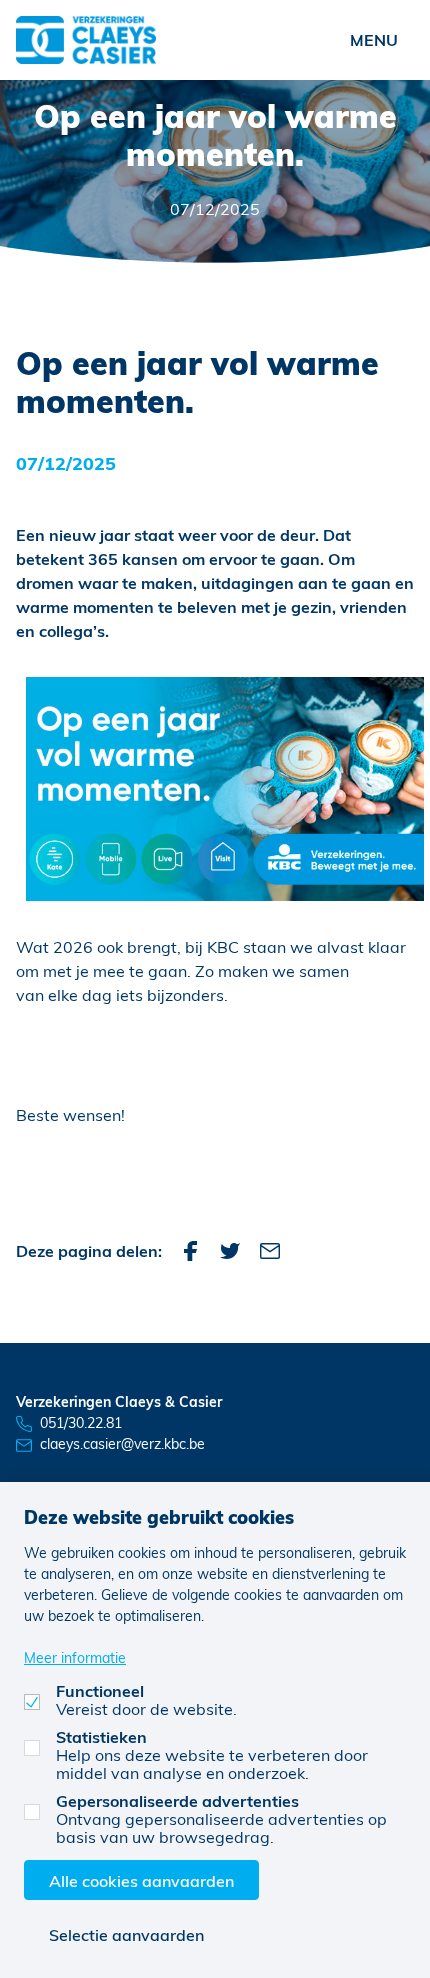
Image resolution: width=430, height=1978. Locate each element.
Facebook (190, 1251)
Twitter (230, 1251)
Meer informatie (75, 1657)
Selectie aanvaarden (126, 1934)
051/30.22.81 (81, 1422)
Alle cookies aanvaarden (141, 1880)
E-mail (270, 1251)
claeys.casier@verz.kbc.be (122, 1443)
